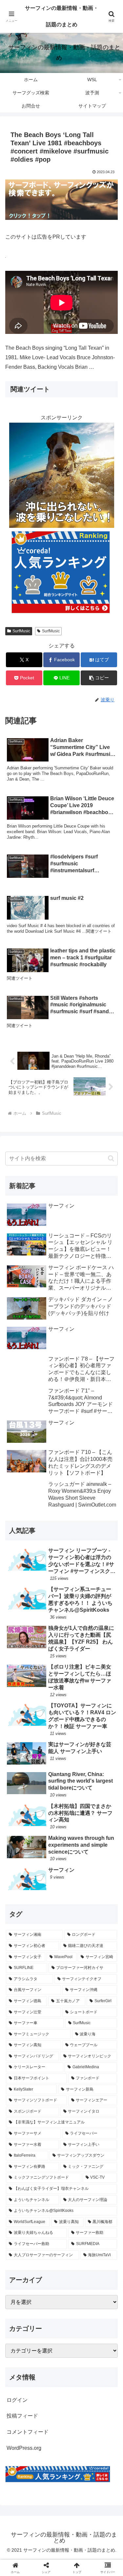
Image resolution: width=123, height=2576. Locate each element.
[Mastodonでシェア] (48, 1985)
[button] (99, 678)
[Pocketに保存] (75, 2003)
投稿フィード (22, 2416)
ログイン (17, 2400)
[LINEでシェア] (102, 2003)
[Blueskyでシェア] (75, 1985)
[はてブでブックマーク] (48, 2003)
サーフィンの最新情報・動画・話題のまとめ (62, 16)
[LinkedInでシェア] (61, 2021)
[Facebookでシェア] (20, 2003)
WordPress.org (24, 2448)
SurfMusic (21, 631)
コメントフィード (28, 2432)
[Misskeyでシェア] (102, 1985)
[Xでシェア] (20, 1985)
